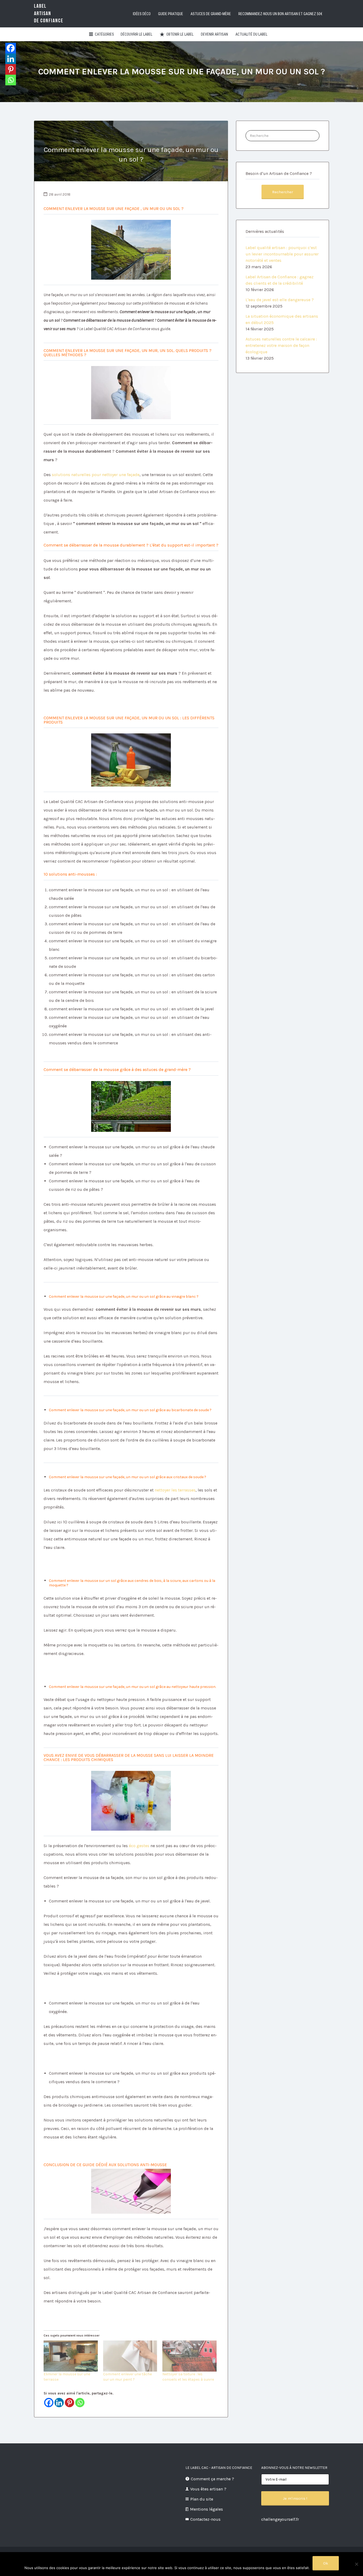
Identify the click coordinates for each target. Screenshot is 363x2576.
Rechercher (283, 192)
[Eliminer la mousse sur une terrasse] (71, 2356)
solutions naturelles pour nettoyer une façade (96, 475)
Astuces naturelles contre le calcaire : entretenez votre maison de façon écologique (281, 345)
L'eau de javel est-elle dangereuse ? (280, 300)
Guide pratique (171, 14)
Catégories (104, 34)
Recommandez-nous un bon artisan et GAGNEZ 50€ (280, 14)
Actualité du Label (251, 34)
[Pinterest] (69, 2403)
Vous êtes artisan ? (208, 2489)
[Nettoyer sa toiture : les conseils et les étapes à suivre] (189, 2356)
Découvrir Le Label (136, 34)
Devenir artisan (214, 34)
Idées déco (142, 14)
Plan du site (202, 2499)
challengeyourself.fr (280, 2519)
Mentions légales (206, 2509)
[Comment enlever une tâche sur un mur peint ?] (130, 2356)
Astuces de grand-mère (211, 14)
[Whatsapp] (80, 2403)
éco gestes (140, 1846)
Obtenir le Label (180, 34)
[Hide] (7, 90)
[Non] (356, 2564)
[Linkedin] (59, 2403)
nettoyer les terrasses (175, 1490)
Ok (326, 2563)
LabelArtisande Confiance (49, 13)
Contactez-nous (205, 2519)
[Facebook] (49, 2403)
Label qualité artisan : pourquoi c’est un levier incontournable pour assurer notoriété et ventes (282, 254)
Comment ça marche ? (212, 2479)
